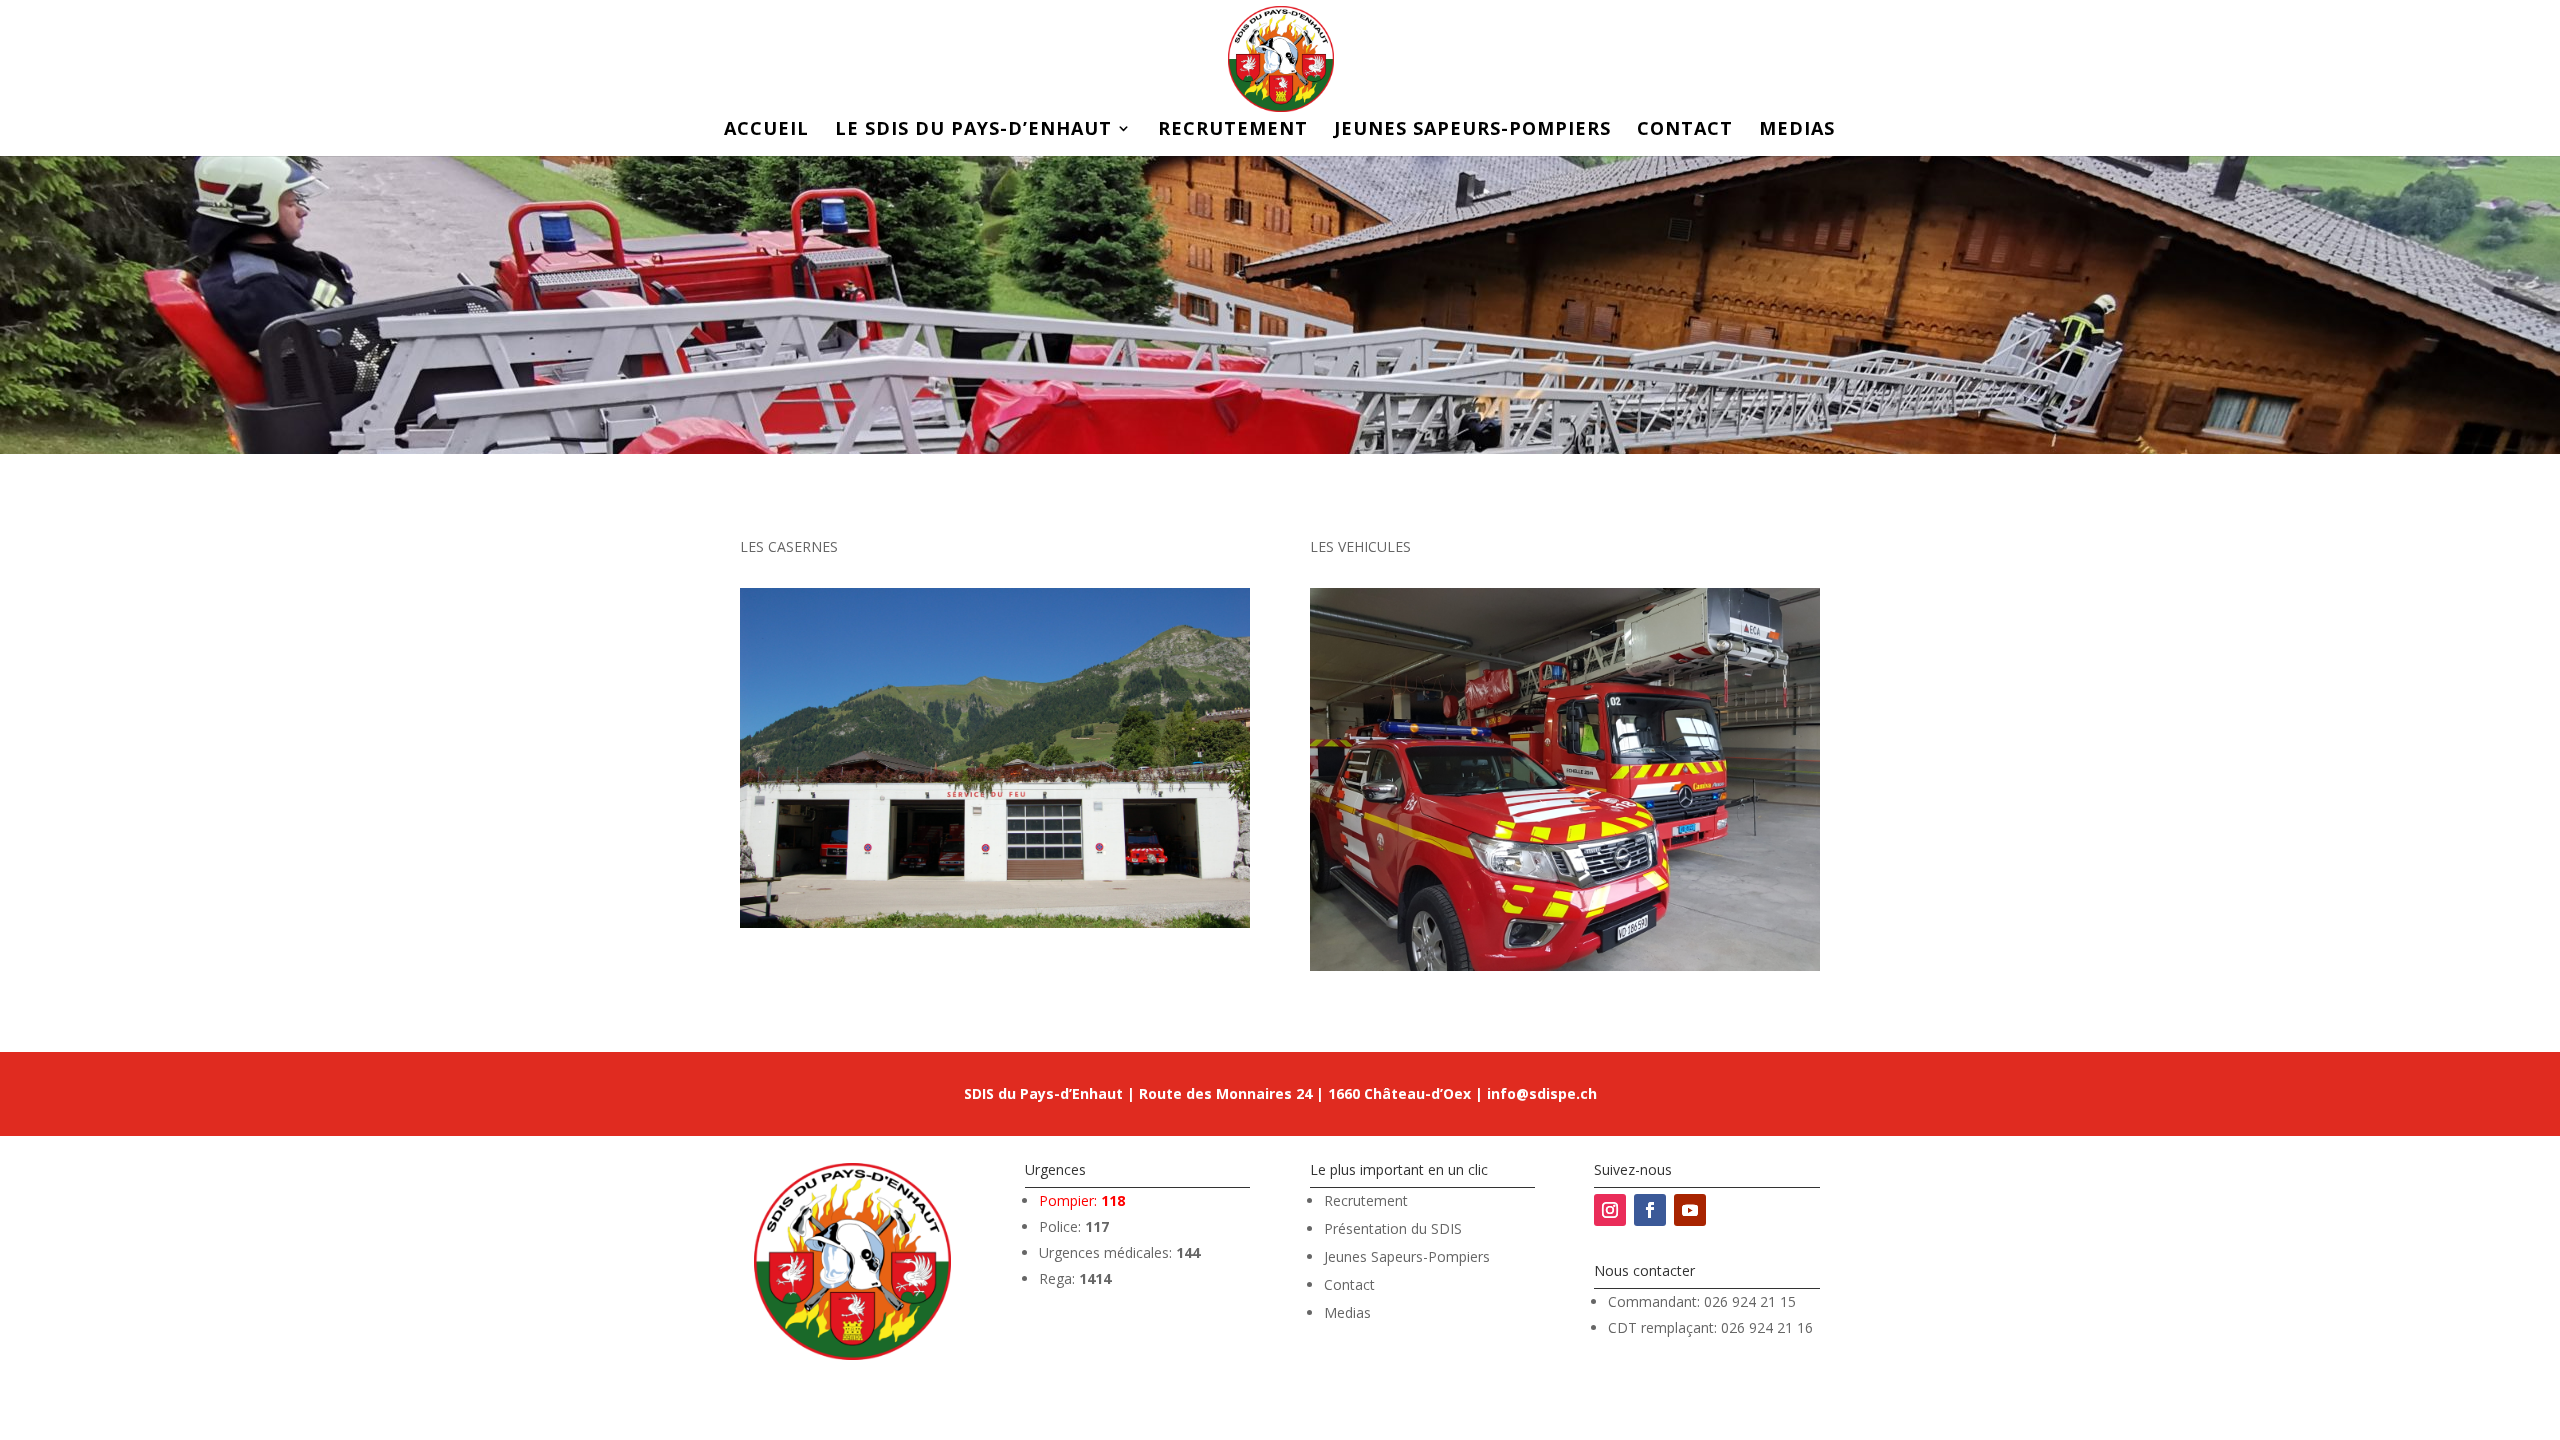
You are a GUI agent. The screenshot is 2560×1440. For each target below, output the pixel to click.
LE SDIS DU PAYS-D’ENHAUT (973, 130)
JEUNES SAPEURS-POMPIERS (1472, 130)
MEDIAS (1797, 130)
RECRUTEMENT (1233, 130)
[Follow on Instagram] (1610, 1210)
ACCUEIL (766, 130)
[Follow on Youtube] (1690, 1210)
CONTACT (1685, 130)
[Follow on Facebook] (1650, 1210)
